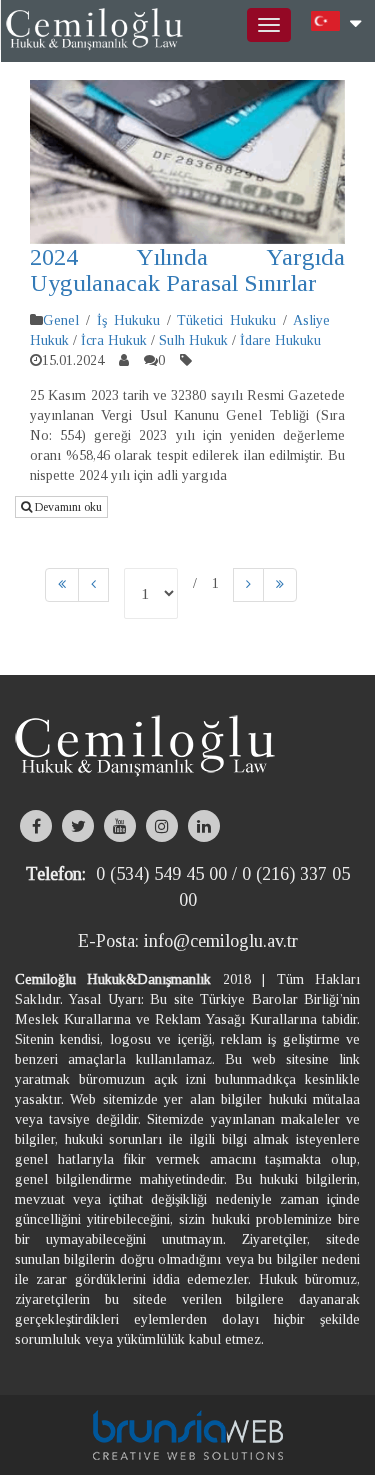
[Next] (248, 585)
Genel (61, 320)
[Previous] (62, 585)
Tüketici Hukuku (226, 320)
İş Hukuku (128, 320)
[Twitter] (78, 826)
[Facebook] (36, 826)
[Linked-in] (204, 826)
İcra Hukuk (114, 340)
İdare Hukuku (280, 340)
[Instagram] (162, 826)
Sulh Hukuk (193, 340)
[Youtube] (120, 826)
